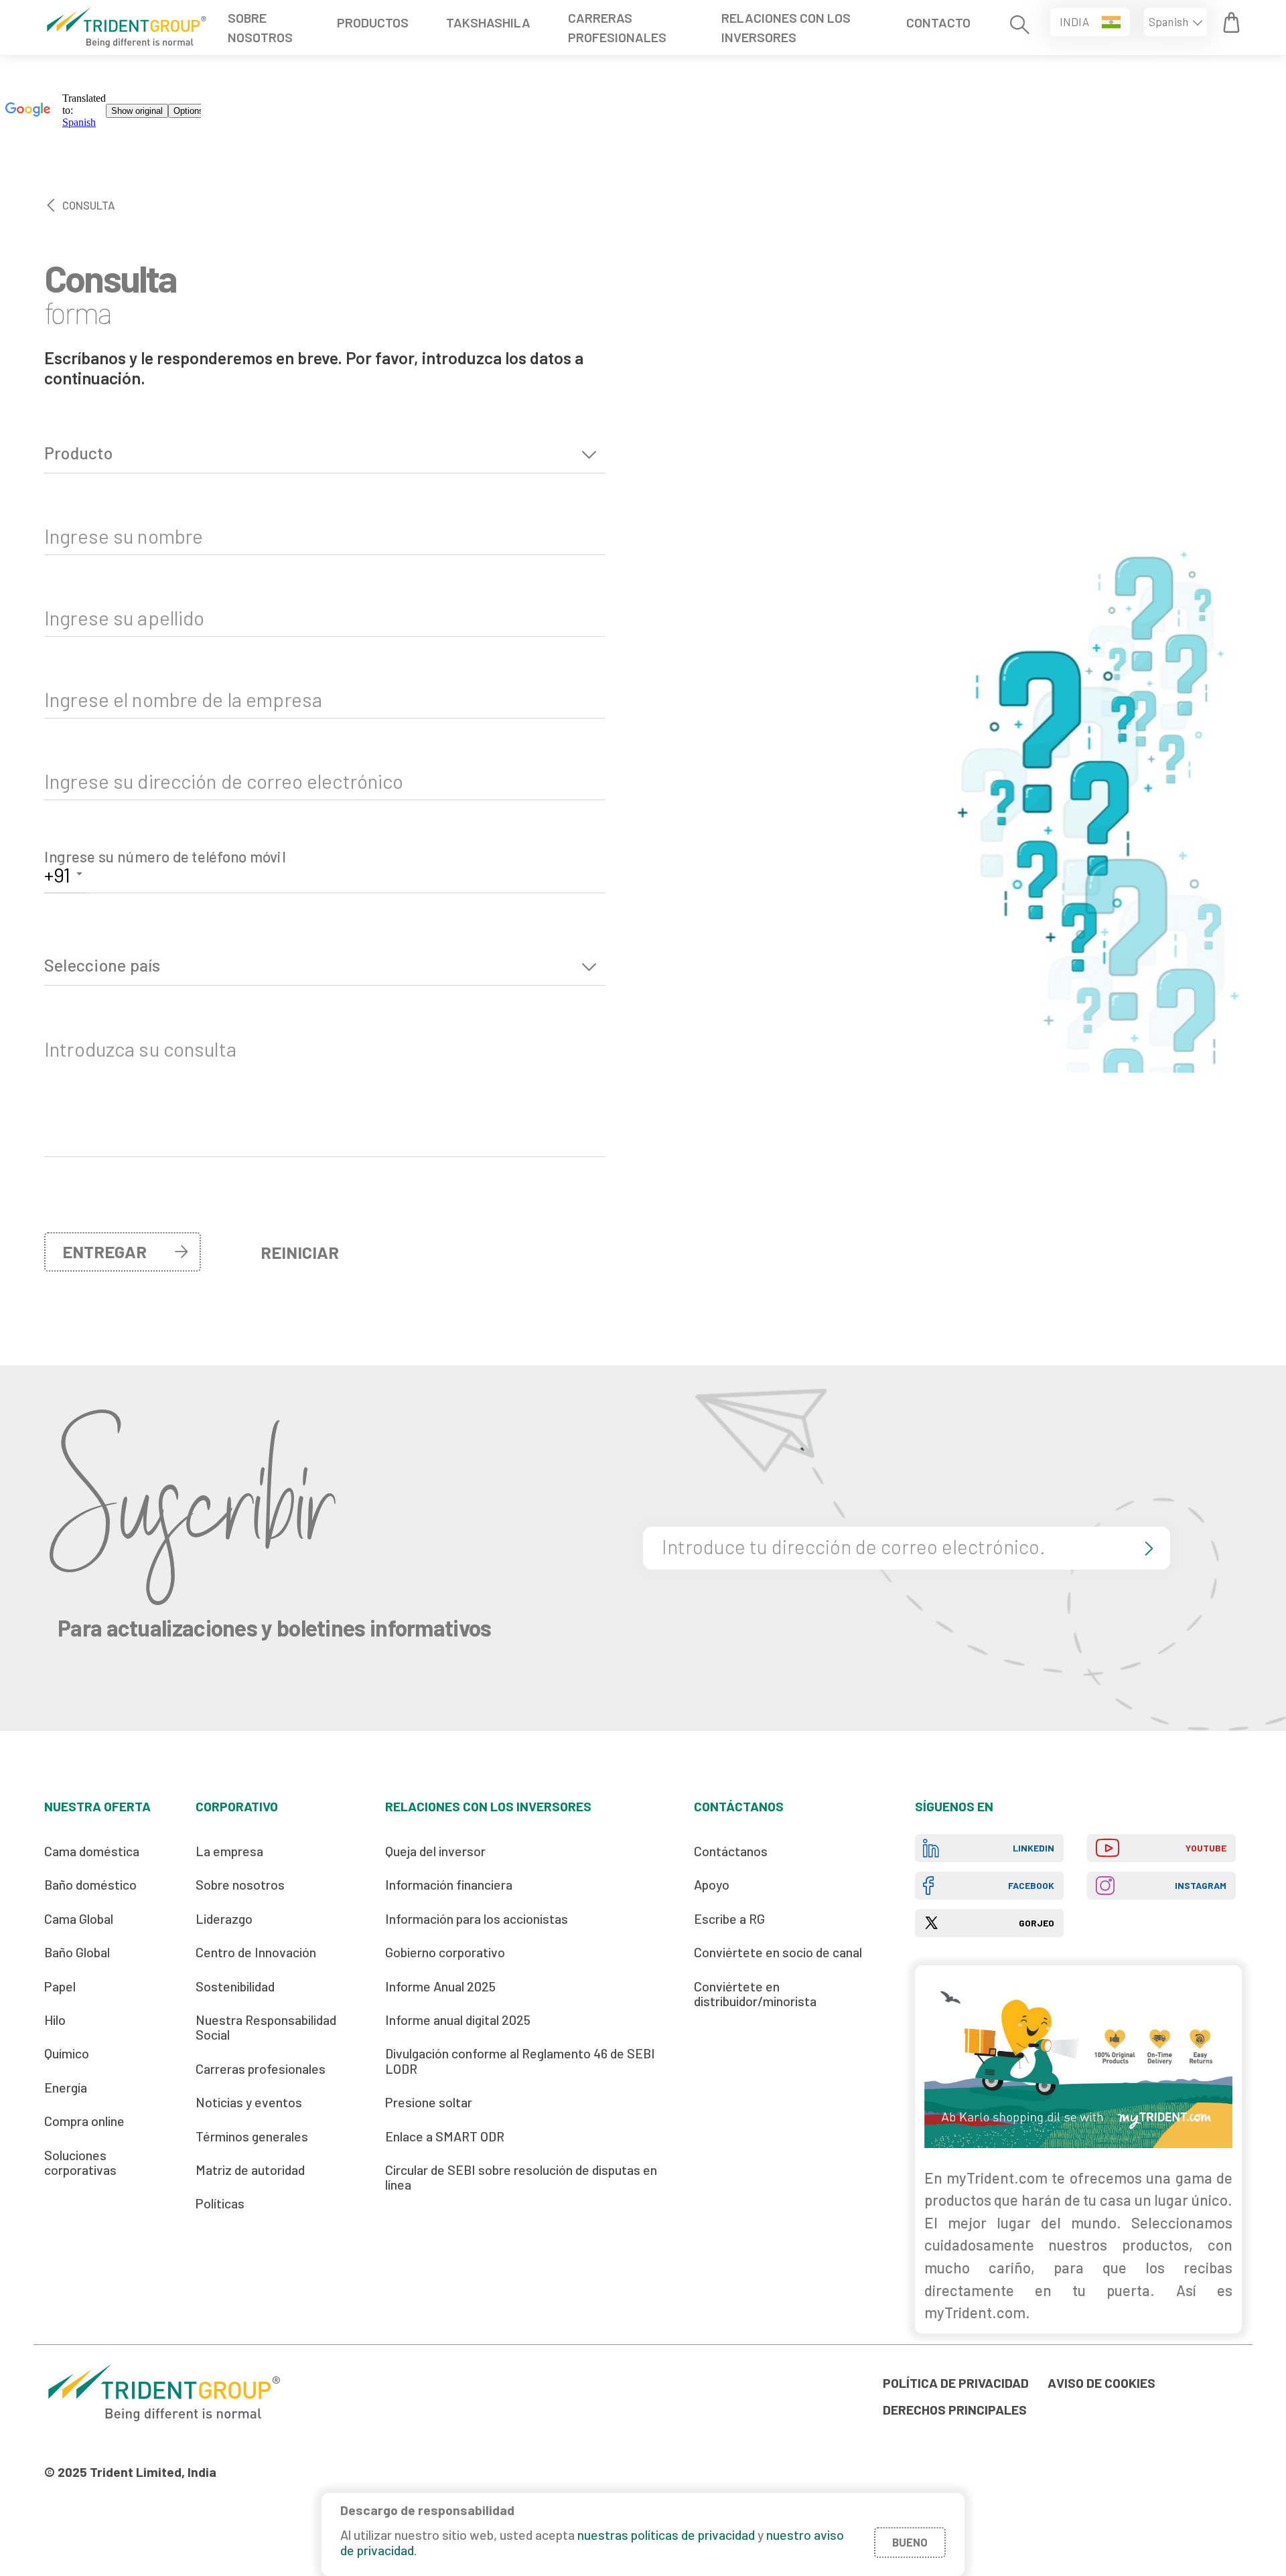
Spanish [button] (1168, 21)
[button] (1090, 22)
